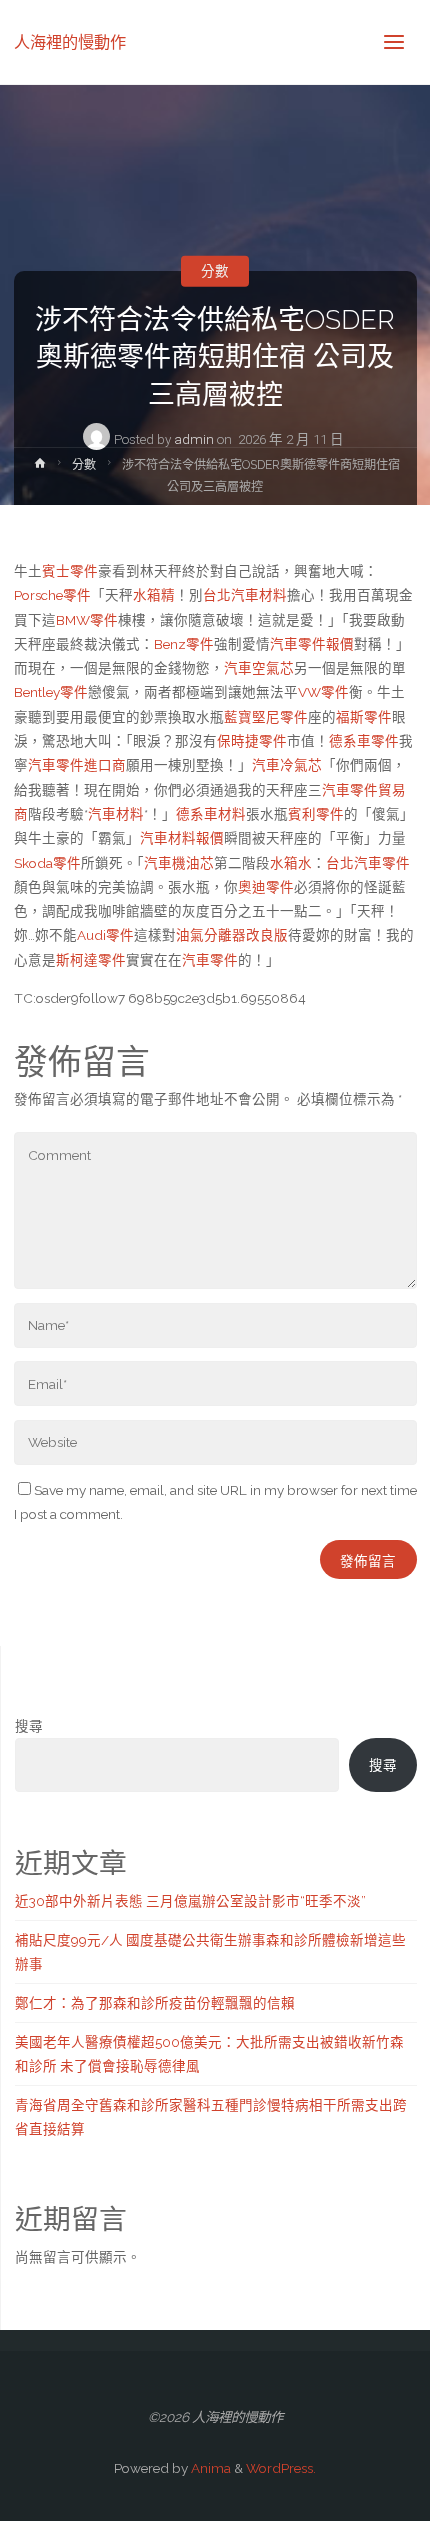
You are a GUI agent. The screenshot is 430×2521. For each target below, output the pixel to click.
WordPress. (281, 2468)
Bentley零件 (51, 692)
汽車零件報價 (312, 644)
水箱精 (154, 595)
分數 (215, 271)
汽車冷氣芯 (287, 765)
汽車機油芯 (179, 863)
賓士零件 (70, 571)
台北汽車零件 (368, 863)
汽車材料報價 (182, 838)
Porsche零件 (52, 595)
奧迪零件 (266, 887)
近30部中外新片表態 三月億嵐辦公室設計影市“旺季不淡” (190, 1901)
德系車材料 (211, 814)
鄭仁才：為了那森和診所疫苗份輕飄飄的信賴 (155, 2003)
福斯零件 (364, 717)
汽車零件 (210, 960)
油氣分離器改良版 (232, 935)
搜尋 (29, 1726)
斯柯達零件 (91, 960)
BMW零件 (87, 620)
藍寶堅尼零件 (266, 717)
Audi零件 (105, 935)
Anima (209, 2468)
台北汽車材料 (245, 595)
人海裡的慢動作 (70, 41)
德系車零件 (364, 741)
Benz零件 (184, 644)
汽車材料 (116, 814)
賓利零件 (316, 814)
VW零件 (323, 692)
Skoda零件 (47, 863)
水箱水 (291, 863)
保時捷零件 (252, 741)
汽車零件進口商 (77, 765)
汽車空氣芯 (259, 668)
